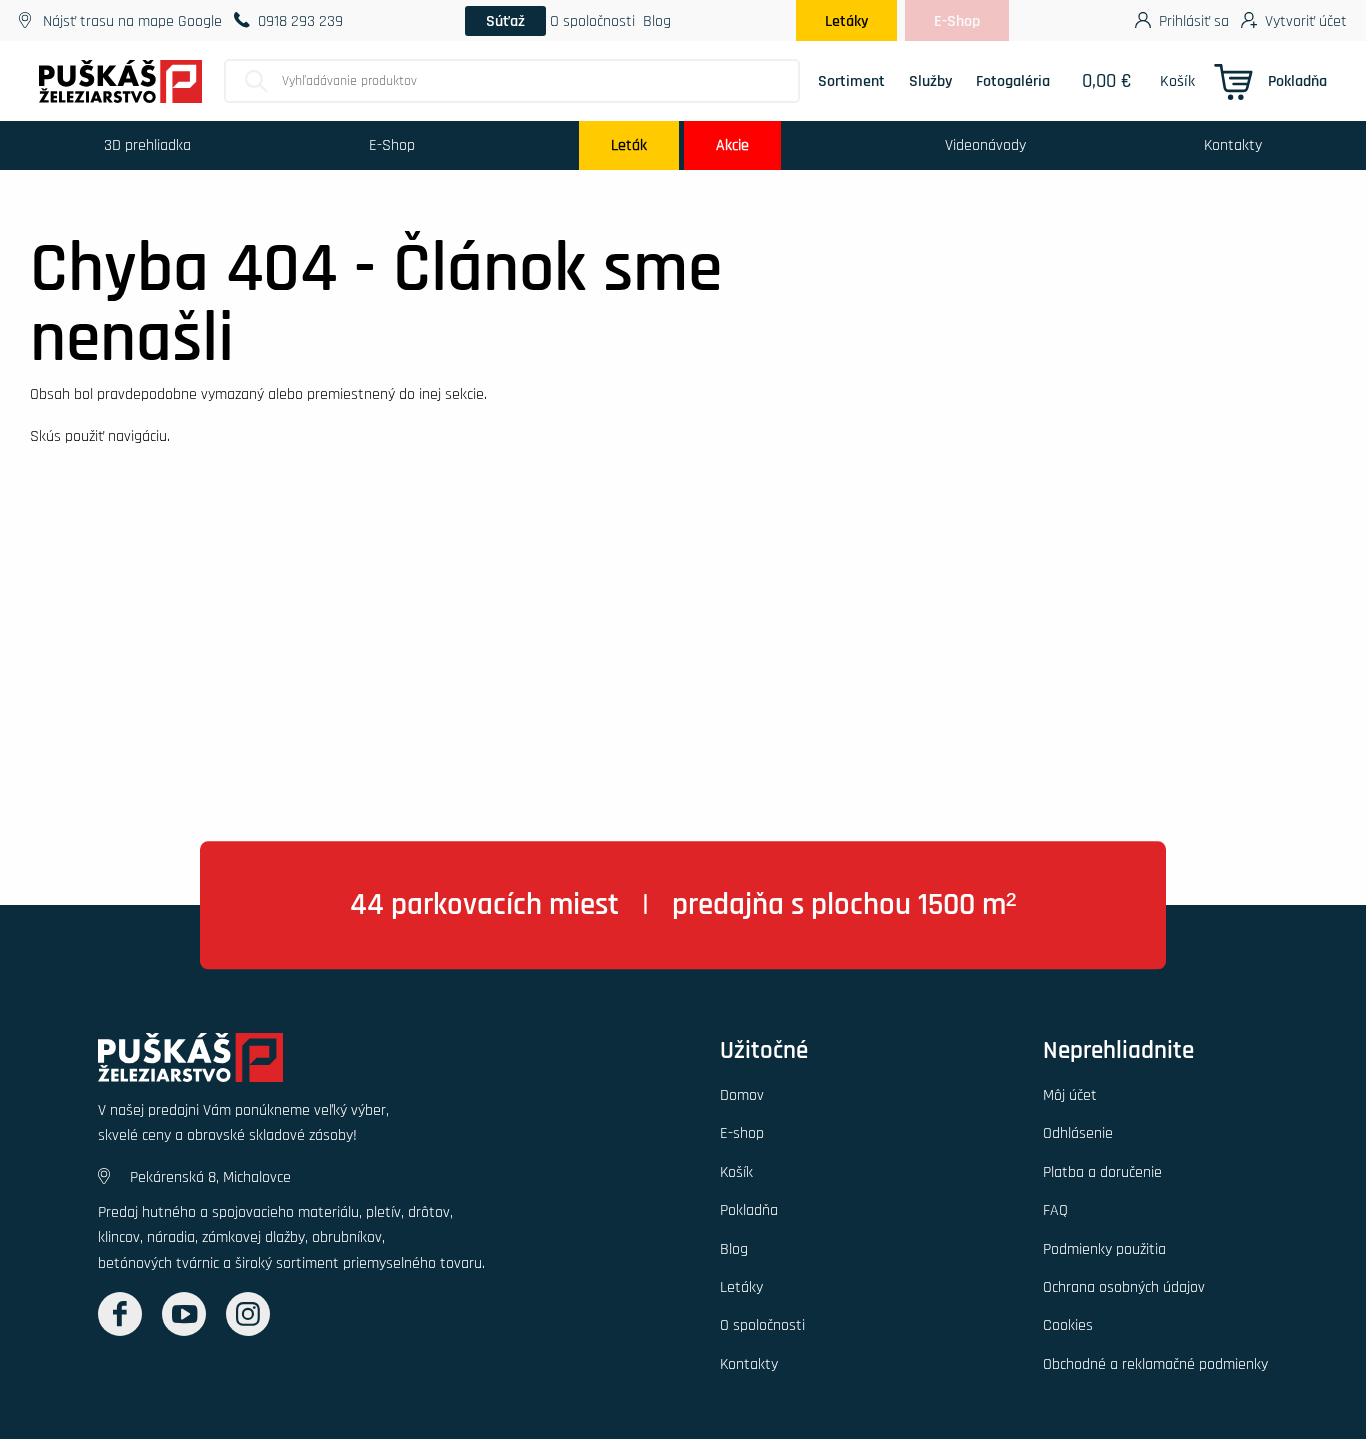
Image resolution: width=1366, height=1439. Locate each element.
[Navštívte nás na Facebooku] (120, 1314)
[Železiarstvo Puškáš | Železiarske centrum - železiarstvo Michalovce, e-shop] (190, 1064)
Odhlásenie (1078, 1133)
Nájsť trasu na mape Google (132, 21)
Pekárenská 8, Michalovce (210, 1177)
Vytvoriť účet (1306, 21)
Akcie (732, 145)
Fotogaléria (1013, 81)
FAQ (1055, 1210)
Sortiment (851, 81)
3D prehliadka (147, 145)
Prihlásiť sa (1194, 21)
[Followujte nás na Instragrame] (248, 1314)
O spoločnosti (592, 21)
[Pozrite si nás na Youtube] (184, 1314)
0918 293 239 (300, 21)
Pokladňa (1297, 81)
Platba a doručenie (1102, 1172)
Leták (629, 145)
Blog (657, 21)
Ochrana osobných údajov (1124, 1287)
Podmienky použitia (1104, 1249)
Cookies (1068, 1325)
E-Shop (957, 21)
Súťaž (505, 21)
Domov (742, 1095)
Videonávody (985, 145)
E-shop (742, 1133)
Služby (930, 81)
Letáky (846, 21)
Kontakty (1233, 145)
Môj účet (1070, 1095)
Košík (1177, 81)
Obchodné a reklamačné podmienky (1155, 1364)
